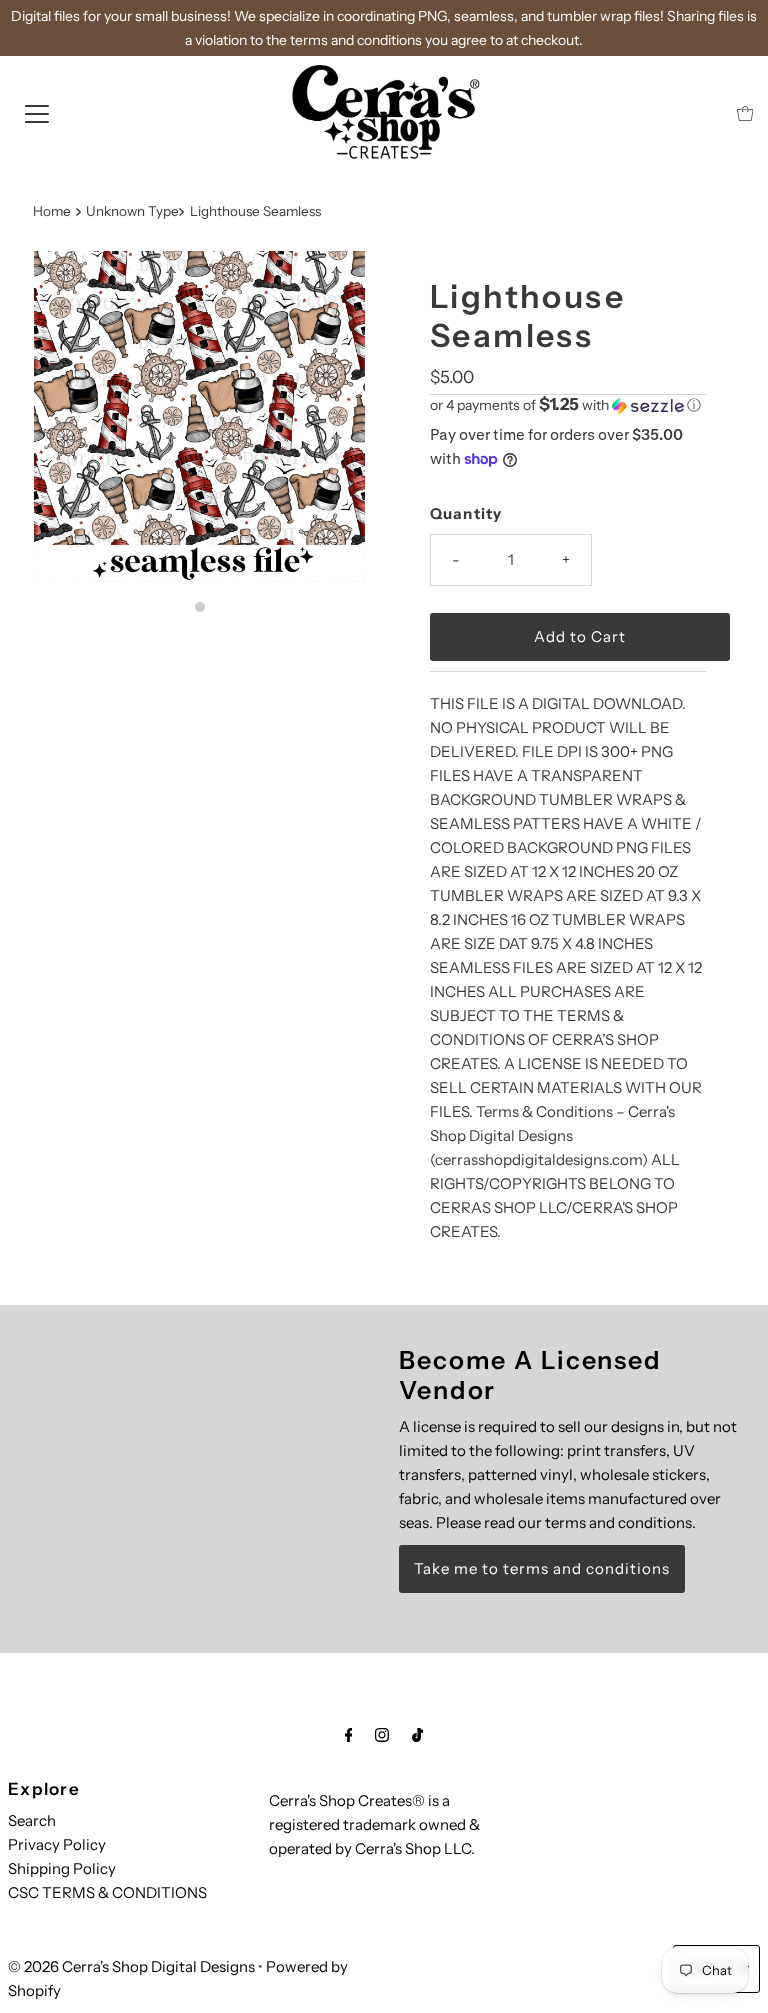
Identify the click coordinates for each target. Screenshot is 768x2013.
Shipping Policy (62, 1868)
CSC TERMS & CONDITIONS (107, 1892)
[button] (568, 405)
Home (52, 211)
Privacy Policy (57, 1844)
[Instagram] (382, 1735)
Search (32, 1820)
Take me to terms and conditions (542, 1568)
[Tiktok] (417, 1735)
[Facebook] (349, 1735)
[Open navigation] (37, 113)
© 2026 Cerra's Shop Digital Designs (131, 1966)
